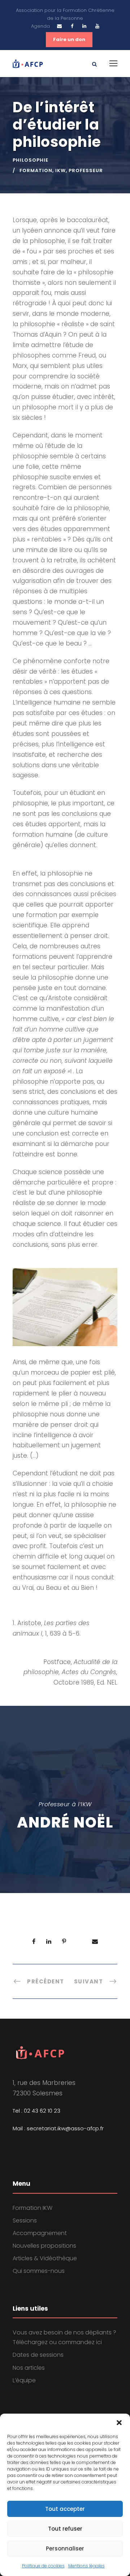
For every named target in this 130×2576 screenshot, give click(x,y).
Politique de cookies (43, 2566)
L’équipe (24, 2380)
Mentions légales (86, 2566)
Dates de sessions (38, 2355)
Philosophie (31, 160)
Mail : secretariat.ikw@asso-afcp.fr (58, 2128)
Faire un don (69, 39)
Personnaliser (65, 2548)
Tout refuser (65, 2529)
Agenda (40, 26)
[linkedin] (84, 26)
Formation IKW (32, 2208)
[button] (119, 2423)
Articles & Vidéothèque (45, 2258)
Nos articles (29, 2368)
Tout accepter (65, 2509)
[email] (59, 26)
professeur (86, 170)
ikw (60, 170)
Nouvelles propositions (44, 2246)
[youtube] (97, 26)
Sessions (25, 2220)
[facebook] (72, 26)
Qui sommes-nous (39, 2271)
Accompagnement (40, 2233)
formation (36, 170)
